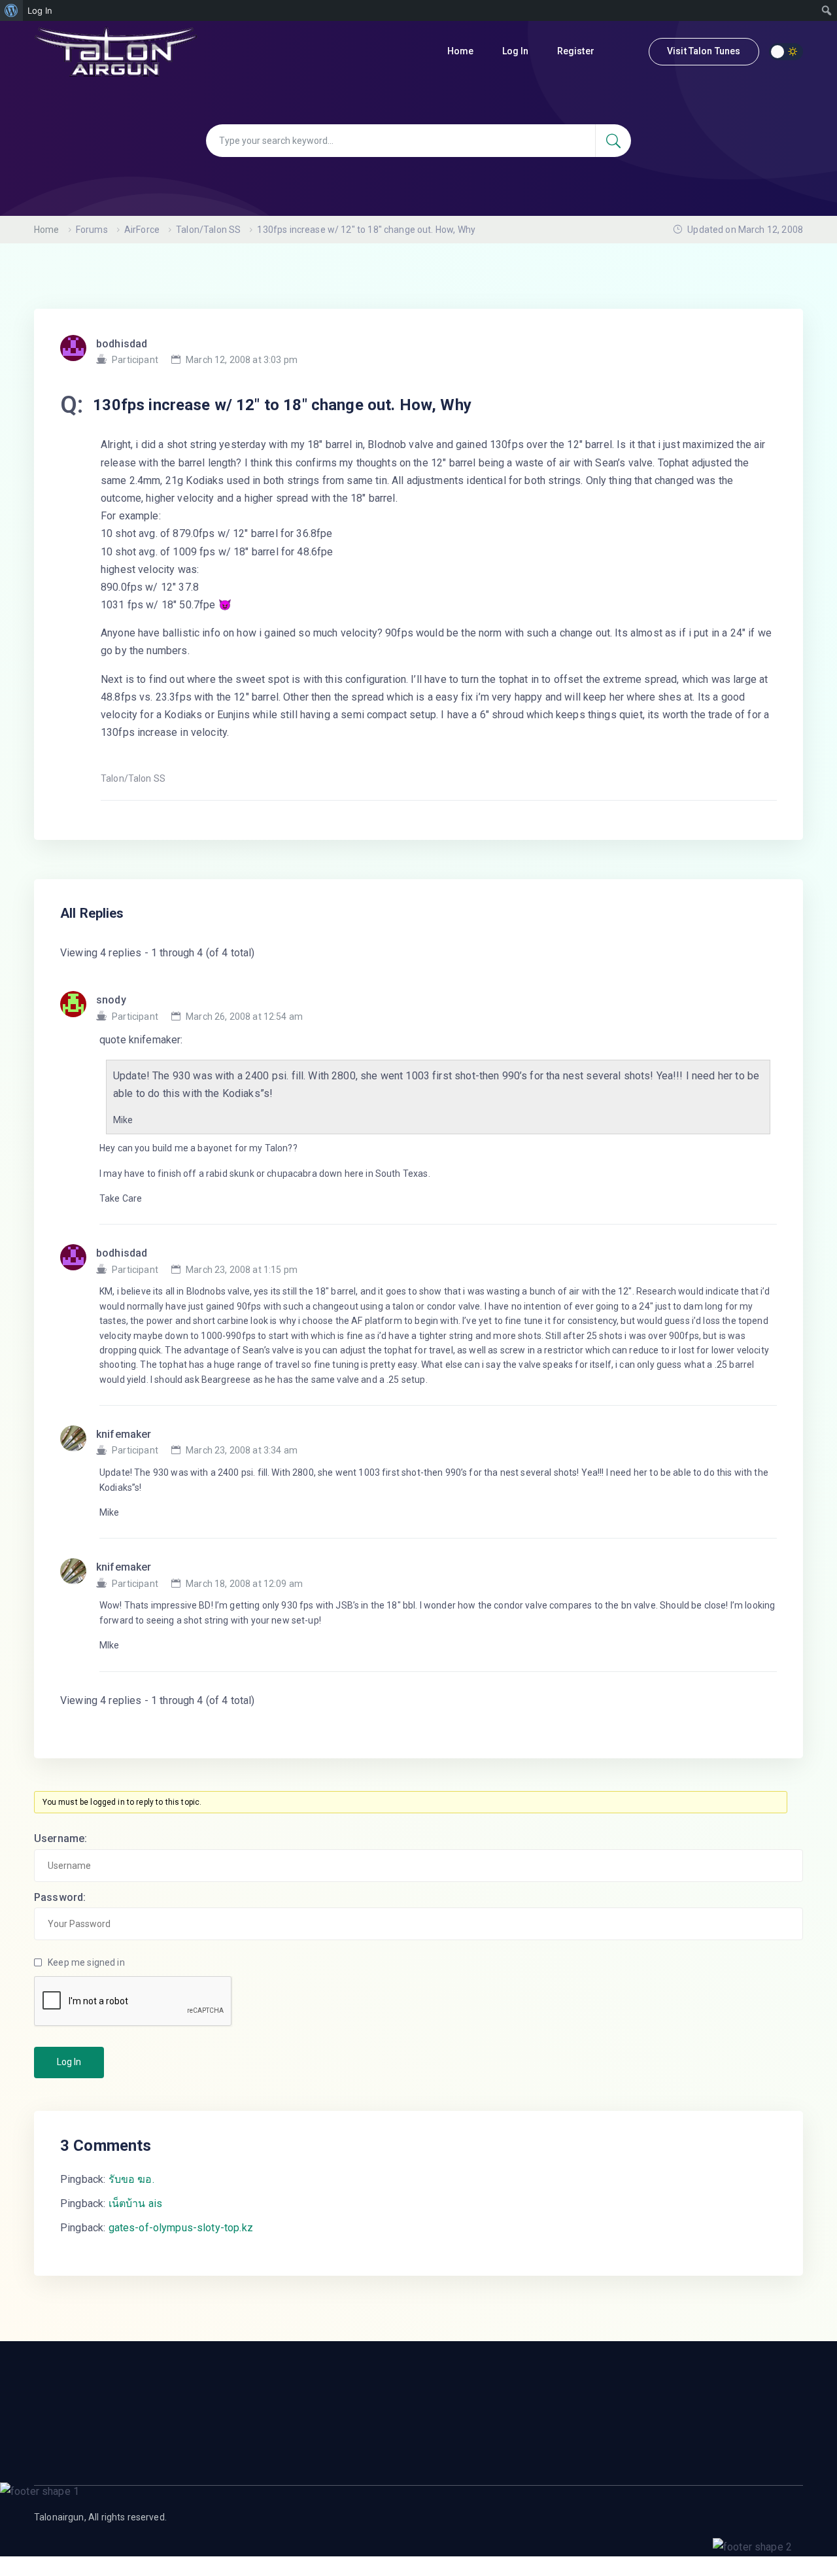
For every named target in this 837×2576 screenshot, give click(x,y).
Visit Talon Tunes (704, 51)
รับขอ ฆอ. (131, 2179)
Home (462, 51)
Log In (517, 51)
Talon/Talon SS (208, 230)
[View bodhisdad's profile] (78, 1261)
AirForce (142, 230)
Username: (60, 1838)
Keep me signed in (86, 1962)
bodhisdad (122, 344)
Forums (92, 230)
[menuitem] (11, 10)
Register (577, 51)
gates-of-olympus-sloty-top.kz (181, 2228)
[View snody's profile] (78, 1008)
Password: (60, 1897)
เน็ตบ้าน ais (136, 2203)
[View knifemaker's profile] (78, 1442)
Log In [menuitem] (40, 10)
